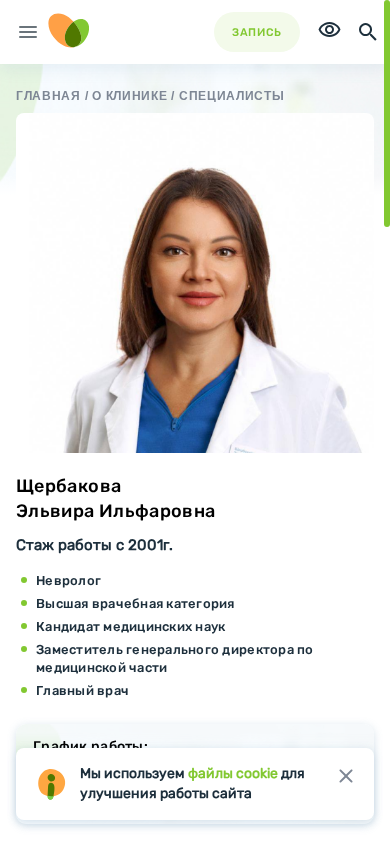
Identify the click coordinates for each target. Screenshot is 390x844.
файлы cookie (233, 773)
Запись (257, 32)
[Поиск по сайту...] (368, 32)
